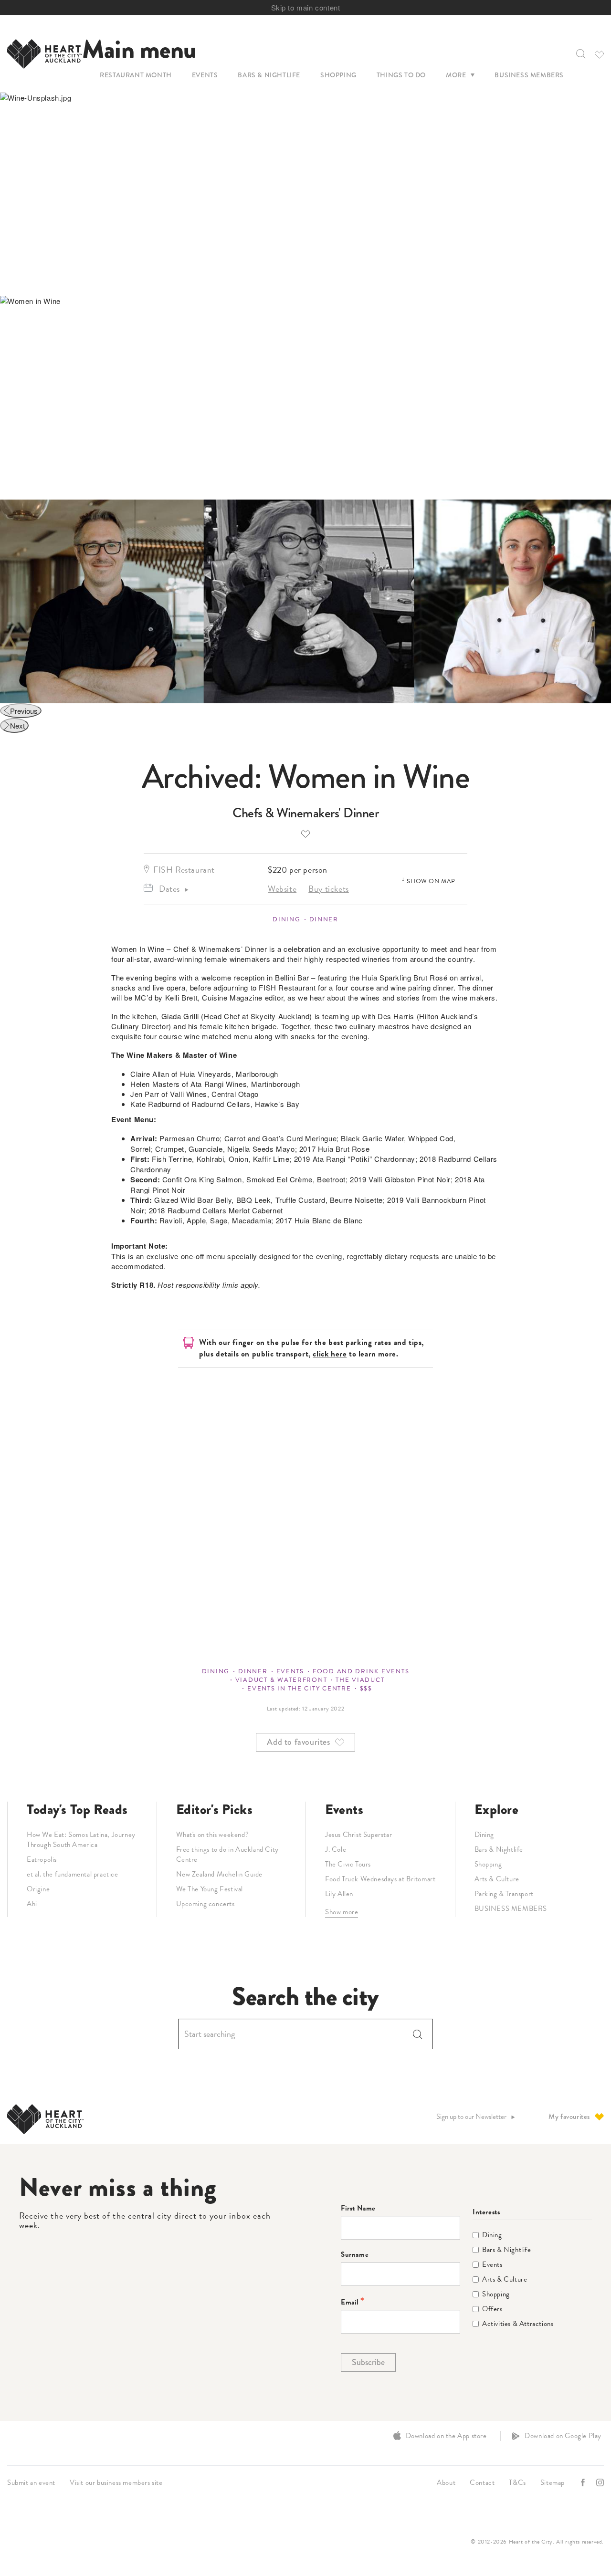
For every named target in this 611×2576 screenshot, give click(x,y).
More (456, 75)
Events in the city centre (299, 1689)
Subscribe (368, 2362)
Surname (355, 2255)
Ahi (32, 1904)
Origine (38, 1889)
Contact (482, 2482)
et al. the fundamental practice (73, 1874)
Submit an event (31, 2482)
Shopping (338, 75)
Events (205, 75)
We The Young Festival (210, 1889)
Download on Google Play (563, 2436)
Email (350, 2302)
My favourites (569, 2117)
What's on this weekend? (213, 1835)
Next (17, 725)
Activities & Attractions (518, 2324)
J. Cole (336, 1849)
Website (282, 889)
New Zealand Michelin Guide (220, 1874)
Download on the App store (446, 2436)
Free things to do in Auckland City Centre (227, 1854)
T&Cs (517, 2482)
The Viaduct (360, 1680)
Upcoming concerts (205, 1904)
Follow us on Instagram (601, 2483)
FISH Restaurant (184, 870)
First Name (358, 2208)
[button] (580, 54)
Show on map (431, 881)
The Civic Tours (348, 1864)
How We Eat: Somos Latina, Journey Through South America (81, 1840)
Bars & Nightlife (269, 75)
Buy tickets (329, 889)
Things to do (401, 75)
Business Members (529, 75)
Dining (286, 919)
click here (330, 1354)
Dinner (324, 919)
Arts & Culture (497, 1879)
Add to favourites (305, 833)
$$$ (366, 1689)
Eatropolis (42, 1859)
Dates (169, 889)
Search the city (305, 1997)
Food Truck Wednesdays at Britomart (380, 1879)
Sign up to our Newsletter (471, 2117)
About (446, 2482)
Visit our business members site (116, 2482)
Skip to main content (306, 7)
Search (418, 2034)
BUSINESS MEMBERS (511, 1909)
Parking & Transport (504, 1894)
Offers (492, 2309)
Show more (342, 1912)
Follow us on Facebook (584, 2483)
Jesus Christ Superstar (358, 1835)
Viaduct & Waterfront (281, 1680)
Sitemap (553, 2482)
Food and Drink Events (361, 1671)
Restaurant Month (136, 75)
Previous (24, 711)
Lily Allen (339, 1894)
